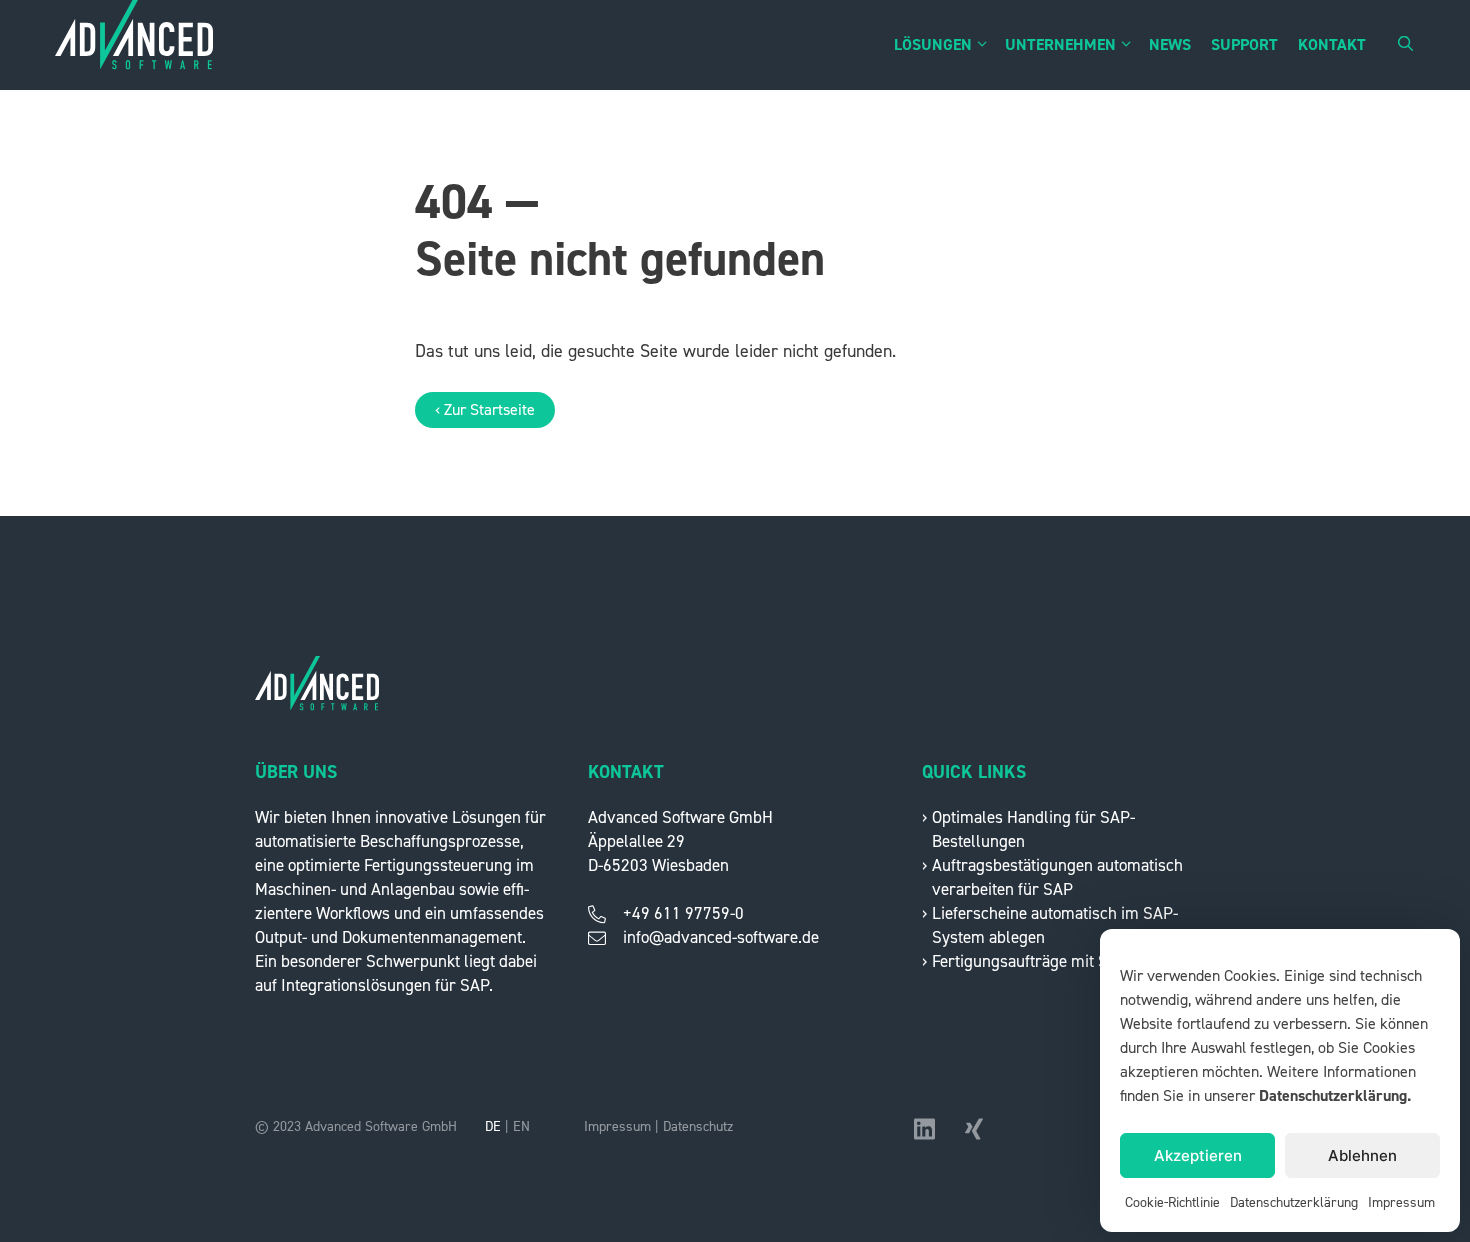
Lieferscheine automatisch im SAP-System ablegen (1055, 925)
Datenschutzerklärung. (1335, 1096)
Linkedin (926, 1133)
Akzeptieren (1198, 1155)
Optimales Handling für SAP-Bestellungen (1033, 829)
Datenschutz (698, 1127)
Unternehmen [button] (1060, 45)
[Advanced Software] (134, 45)
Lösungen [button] (933, 45)
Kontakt (1332, 45)
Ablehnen (1362, 1155)
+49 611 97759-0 (683, 913)
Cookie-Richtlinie (1172, 1203)
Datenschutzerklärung (1294, 1203)
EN (521, 1127)
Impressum (1401, 1203)
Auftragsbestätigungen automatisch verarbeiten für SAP (1057, 877)
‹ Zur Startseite (485, 410)
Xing (976, 1127)
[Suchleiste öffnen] (1405, 45)
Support (1244, 45)
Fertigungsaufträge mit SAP (1030, 961)
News (1170, 45)
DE (493, 1127)
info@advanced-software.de (721, 937)
